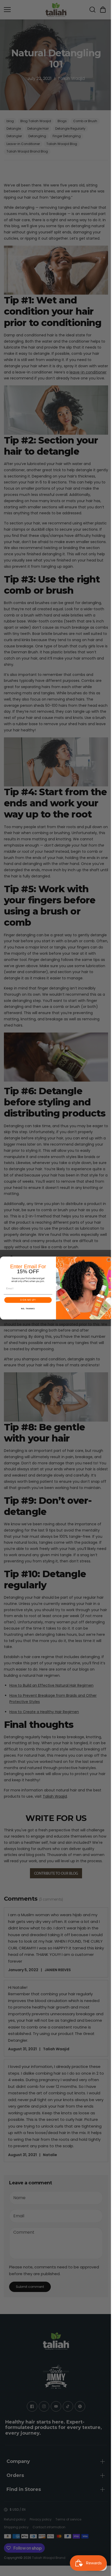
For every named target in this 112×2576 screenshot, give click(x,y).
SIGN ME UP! (27, 1300)
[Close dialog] (107, 1260)
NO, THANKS (27, 1309)
